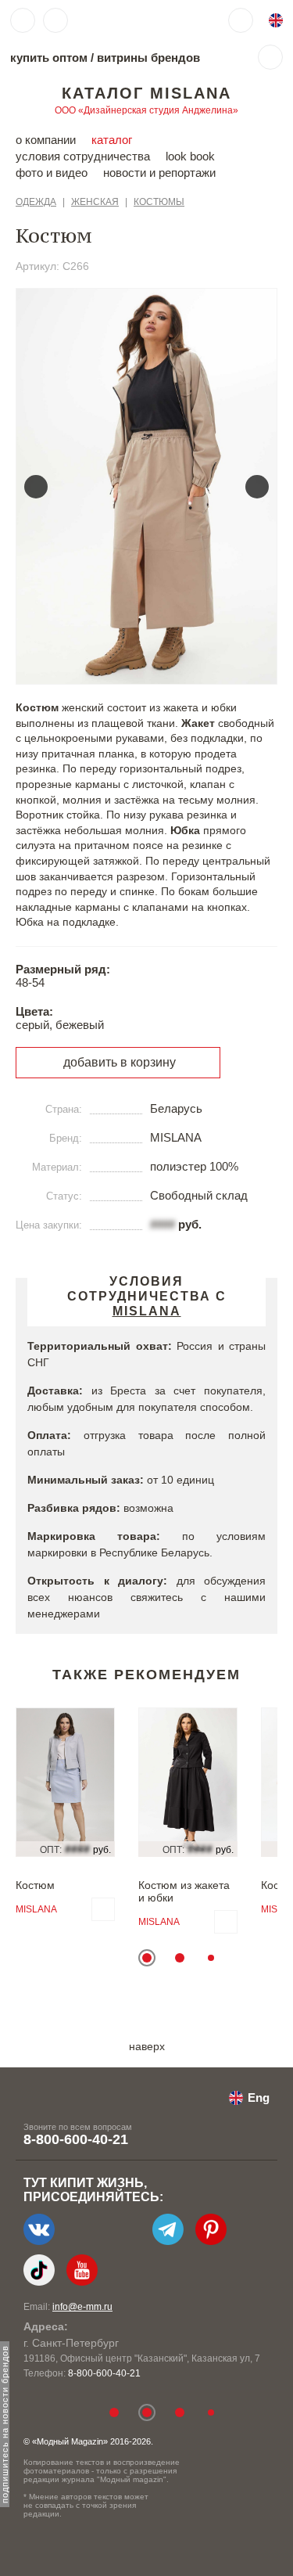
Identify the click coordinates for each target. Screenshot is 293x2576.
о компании (46, 140)
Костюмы (159, 202)
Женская (95, 202)
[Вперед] (257, 487)
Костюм (35, 1885)
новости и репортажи (159, 173)
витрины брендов (148, 58)
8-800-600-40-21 (76, 2139)
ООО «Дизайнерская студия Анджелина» (146, 110)
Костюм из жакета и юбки (184, 1891)
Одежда (36, 202)
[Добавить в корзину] (103, 1909)
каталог (112, 140)
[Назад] (36, 487)
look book (190, 156)
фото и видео (52, 173)
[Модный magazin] (123, 20)
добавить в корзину (120, 1062)
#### (163, 1224)
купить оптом (49, 58)
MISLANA (36, 1909)
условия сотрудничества (83, 156)
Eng (259, 2097)
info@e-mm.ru (82, 2307)
